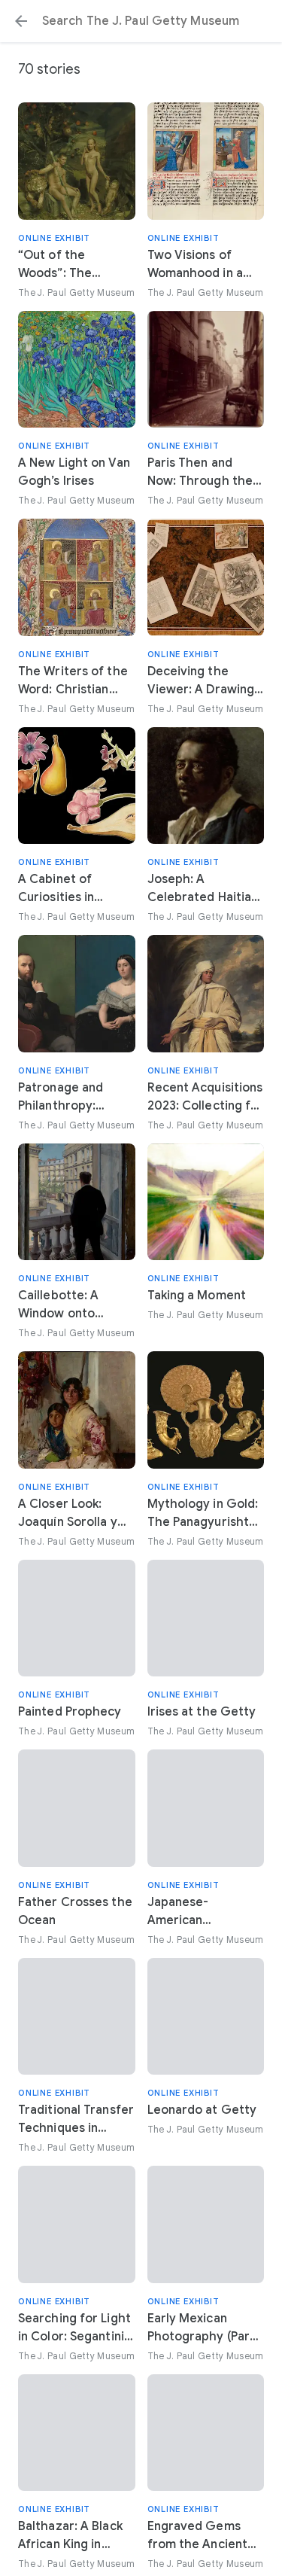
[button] (21, 21)
